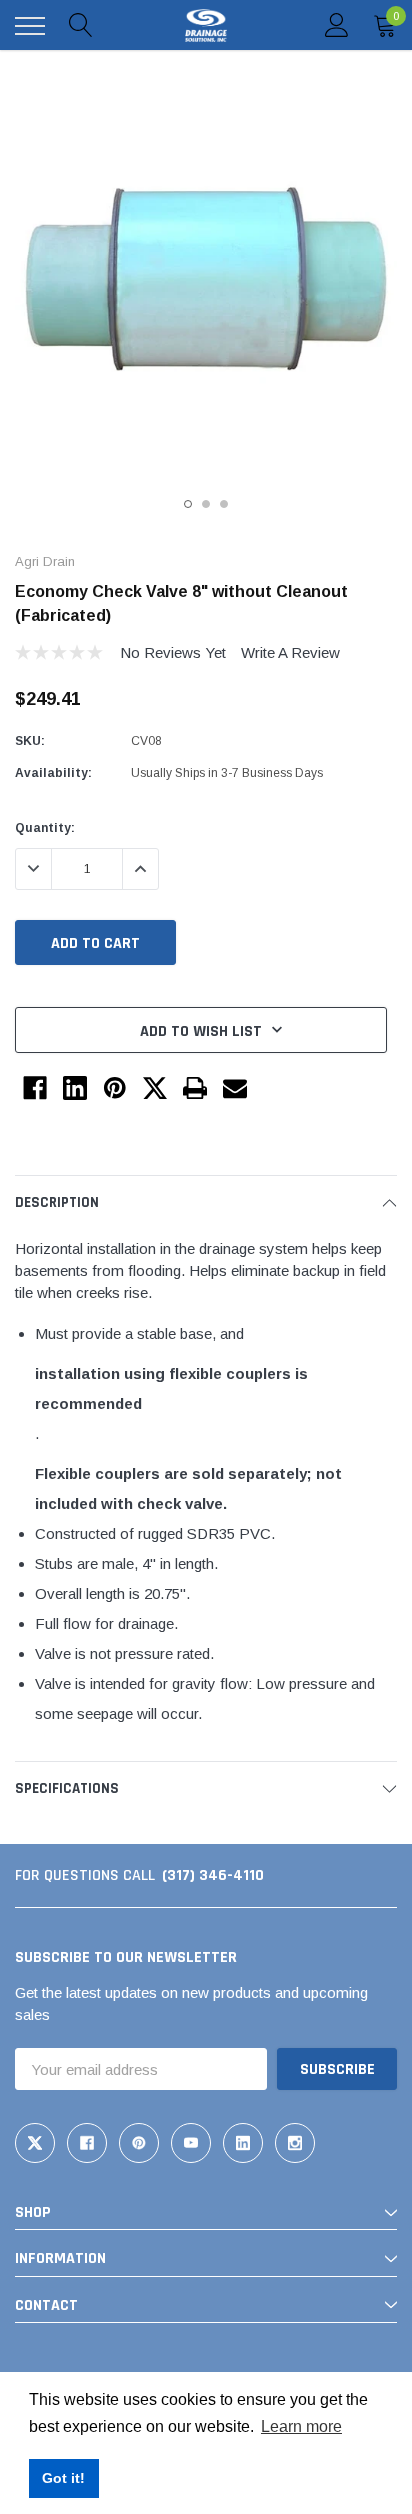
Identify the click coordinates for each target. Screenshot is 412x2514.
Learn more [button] (301, 2426)
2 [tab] (206, 504)
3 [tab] (224, 504)
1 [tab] (188, 504)
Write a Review (290, 652)
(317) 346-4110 (213, 1875)
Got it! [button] (63, 2478)
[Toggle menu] (30, 26)
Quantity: (45, 828)
